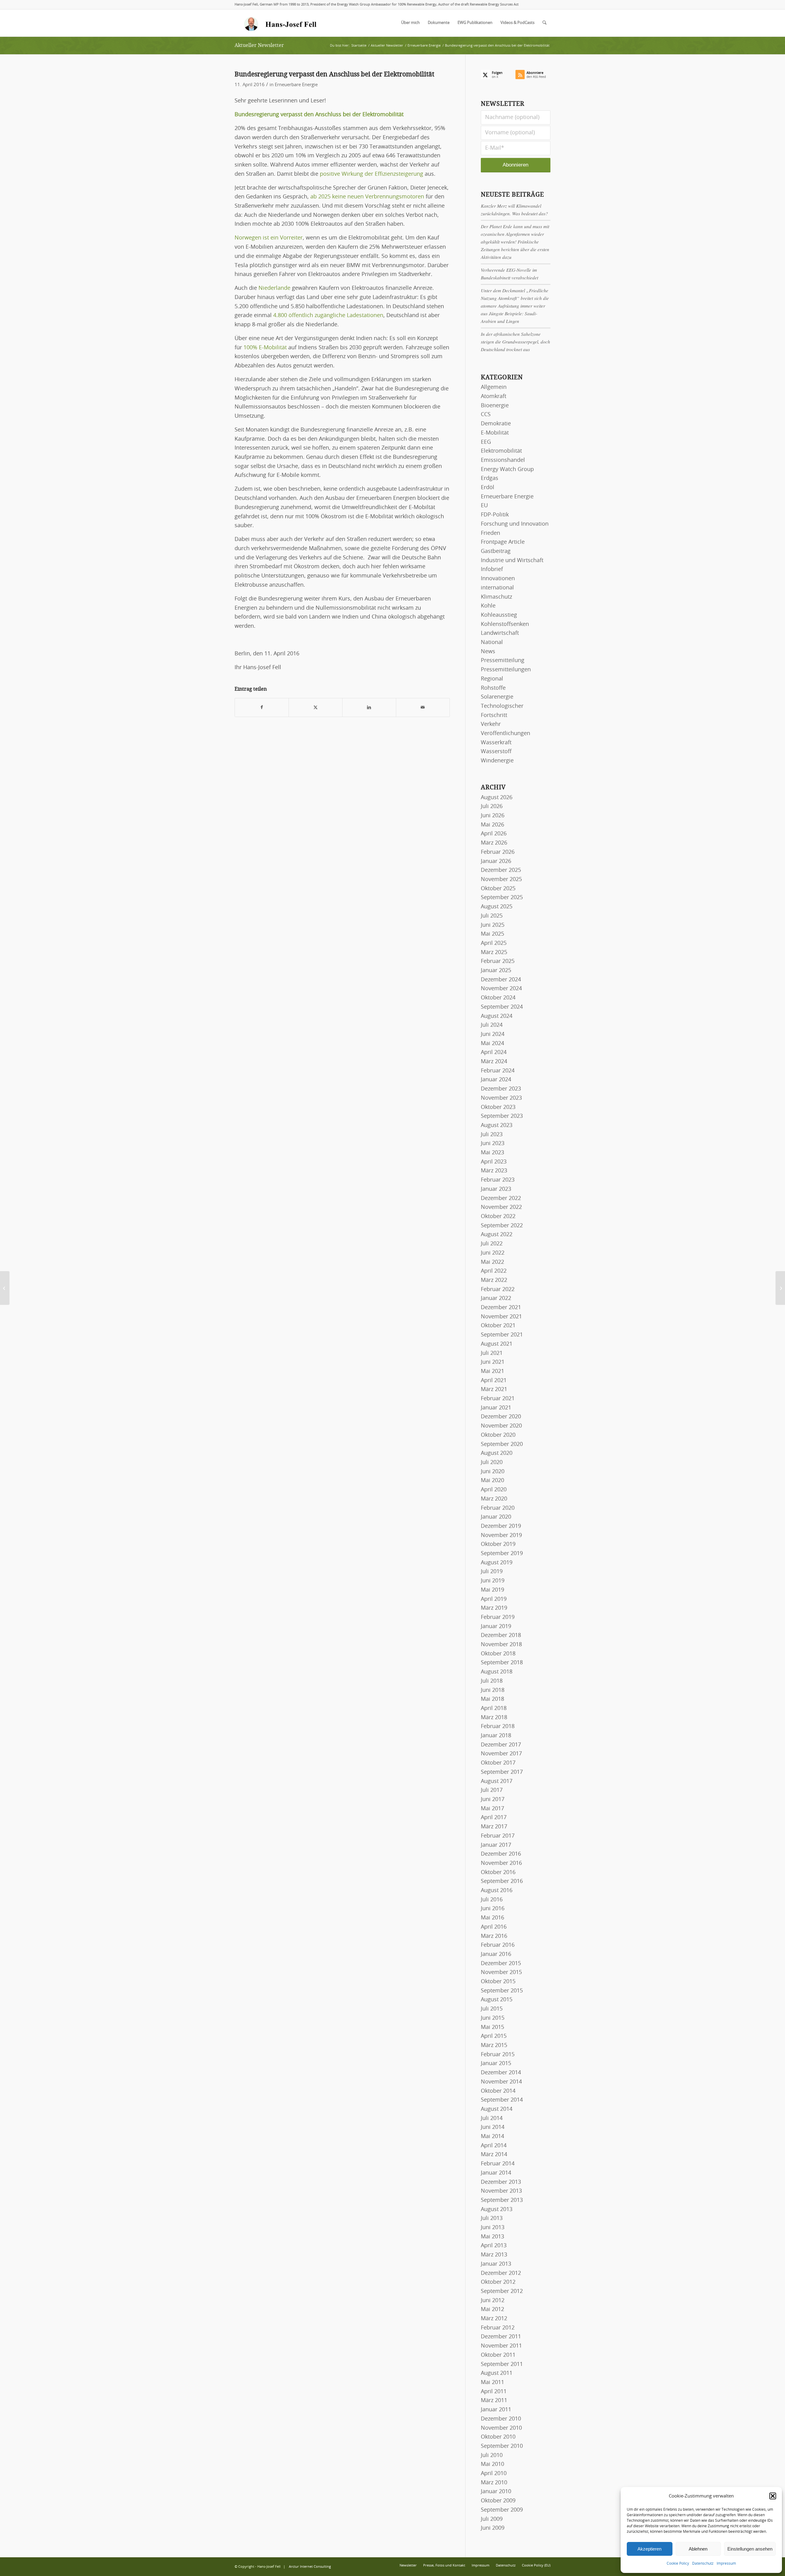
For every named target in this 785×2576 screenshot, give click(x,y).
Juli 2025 (492, 916)
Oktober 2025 (498, 889)
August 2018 (497, 1672)
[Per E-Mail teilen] (423, 708)
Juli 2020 (492, 1462)
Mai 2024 (492, 1044)
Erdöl (488, 488)
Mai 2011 (492, 2382)
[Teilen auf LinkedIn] (369, 708)
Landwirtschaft (500, 633)
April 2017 (494, 1818)
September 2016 (502, 1881)
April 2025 (494, 943)
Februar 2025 (498, 961)
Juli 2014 (492, 2118)
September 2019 (502, 1554)
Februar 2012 (498, 2328)
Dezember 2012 (501, 2273)
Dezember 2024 (501, 980)
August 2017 (497, 1781)
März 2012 (494, 2319)
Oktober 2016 (498, 1873)
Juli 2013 (492, 2218)
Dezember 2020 (501, 1417)
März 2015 (494, 2045)
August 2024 (497, 1016)
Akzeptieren (649, 2549)
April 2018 (494, 1708)
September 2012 (502, 2291)
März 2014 (494, 2155)
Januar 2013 (496, 2264)
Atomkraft (494, 397)
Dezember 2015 (501, 1964)
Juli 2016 (492, 1900)
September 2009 (502, 2510)
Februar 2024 (498, 1071)
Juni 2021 (493, 1362)
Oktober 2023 (498, 1107)
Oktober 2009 (498, 2501)
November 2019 (501, 1535)
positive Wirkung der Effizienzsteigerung (371, 174)
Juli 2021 (492, 1353)
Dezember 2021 (501, 1308)
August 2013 (497, 2210)
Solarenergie (497, 697)
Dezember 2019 (501, 1526)
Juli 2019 (492, 1572)
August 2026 (497, 798)
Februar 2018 (498, 1727)
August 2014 (497, 2109)
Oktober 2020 (498, 1435)
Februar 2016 (498, 1945)
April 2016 (494, 1927)
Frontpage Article (503, 542)
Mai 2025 (492, 934)
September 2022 (502, 1226)
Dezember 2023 (501, 1089)
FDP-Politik (495, 515)
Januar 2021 (496, 1408)
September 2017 (502, 1772)
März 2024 (494, 1062)
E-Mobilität (495, 433)
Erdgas (490, 478)
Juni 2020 (493, 1472)
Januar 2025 (496, 971)
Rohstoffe (493, 688)
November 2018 (501, 1645)
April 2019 (494, 1599)
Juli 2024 (492, 1025)
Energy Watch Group (507, 470)
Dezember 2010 (501, 2419)
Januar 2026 (496, 861)
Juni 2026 (493, 816)
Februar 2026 (498, 852)
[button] (773, 2496)
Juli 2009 (492, 2519)
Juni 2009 (493, 2528)
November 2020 (501, 1426)
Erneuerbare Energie (296, 85)
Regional (492, 679)
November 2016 (501, 1863)
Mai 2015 (492, 2027)
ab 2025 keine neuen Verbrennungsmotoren (367, 197)
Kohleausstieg (499, 615)
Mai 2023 (492, 1153)
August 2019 (497, 1563)
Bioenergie (495, 406)
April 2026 (494, 834)
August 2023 (497, 1125)
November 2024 (501, 989)
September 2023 (502, 1116)
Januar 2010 (496, 2492)
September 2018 (502, 1663)
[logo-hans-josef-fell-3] (281, 23)
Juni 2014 (493, 2127)
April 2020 (494, 1490)
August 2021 (497, 1344)
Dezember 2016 (501, 1854)
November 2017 (501, 1754)
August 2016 (497, 1891)
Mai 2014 (492, 2137)
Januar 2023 (496, 1189)
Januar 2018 (496, 1736)
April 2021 (494, 1381)
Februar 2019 (498, 1617)
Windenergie (497, 761)
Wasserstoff (496, 752)
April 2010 (494, 2474)
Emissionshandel (503, 460)
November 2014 (501, 2082)
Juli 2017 (492, 1790)
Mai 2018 (492, 1699)
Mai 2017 (492, 1809)
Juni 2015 (493, 2018)
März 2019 (494, 1608)
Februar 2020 (498, 1508)
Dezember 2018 (501, 1635)
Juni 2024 (493, 1034)
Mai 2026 (492, 825)
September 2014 (502, 2100)
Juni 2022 (493, 1253)
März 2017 (494, 1827)
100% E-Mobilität (265, 348)
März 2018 (494, 1718)
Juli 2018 (492, 1681)
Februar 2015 (498, 2055)
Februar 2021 (498, 1399)
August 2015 (497, 2000)
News (488, 652)
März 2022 (494, 1280)
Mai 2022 (492, 1262)
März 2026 (494, 843)
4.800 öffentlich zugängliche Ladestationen (327, 316)
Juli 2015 (492, 2009)
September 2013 (502, 2200)
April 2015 (494, 2036)
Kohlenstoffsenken (505, 624)
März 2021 (494, 1390)
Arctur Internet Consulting (310, 2567)
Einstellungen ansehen (750, 2549)
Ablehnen (698, 2549)
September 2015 (502, 1991)
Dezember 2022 (501, 1198)
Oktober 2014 (498, 2091)
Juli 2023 (492, 1135)
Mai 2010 (492, 2464)
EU (484, 506)
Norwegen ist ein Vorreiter (269, 238)
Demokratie (496, 424)
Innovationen (498, 579)
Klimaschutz (496, 597)
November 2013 (501, 2191)
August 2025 (497, 907)
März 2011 (494, 2401)
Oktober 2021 (498, 1326)
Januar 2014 (496, 2173)
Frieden (490, 533)
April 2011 (494, 2392)
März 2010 (494, 2483)
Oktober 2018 (498, 1654)
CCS (486, 415)
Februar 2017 (498, 1836)
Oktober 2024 (498, 998)
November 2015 (501, 1972)
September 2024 (502, 1007)
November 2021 (501, 1317)
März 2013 (494, 2255)
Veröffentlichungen (505, 734)
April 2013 (494, 2246)
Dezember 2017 (501, 1745)
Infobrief (492, 569)
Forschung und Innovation (515, 524)
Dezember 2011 (501, 2337)
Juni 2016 (493, 1909)
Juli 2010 (492, 2455)
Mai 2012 (492, 2310)
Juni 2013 (493, 2228)
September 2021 (502, 1335)
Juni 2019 (493, 1581)
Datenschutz (703, 2563)
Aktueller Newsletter (259, 45)
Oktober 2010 (498, 2437)
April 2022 (494, 1271)
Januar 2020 (496, 1517)
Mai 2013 (492, 2237)
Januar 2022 (496, 1298)
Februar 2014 (498, 2164)
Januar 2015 (496, 2064)
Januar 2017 (496, 1845)
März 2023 (494, 1171)
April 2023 (494, 1162)
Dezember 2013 (501, 2182)
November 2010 (501, 2428)
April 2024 (494, 1052)
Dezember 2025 (501, 870)
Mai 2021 (492, 1371)
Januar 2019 (496, 1627)
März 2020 (494, 1499)
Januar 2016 (496, 1954)
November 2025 (501, 880)
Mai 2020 (492, 1481)
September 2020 (502, 1444)
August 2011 (497, 2373)
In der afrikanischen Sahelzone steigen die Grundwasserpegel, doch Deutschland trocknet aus (515, 342)
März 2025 (494, 953)
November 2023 (501, 1098)
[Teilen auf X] (316, 708)
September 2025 (502, 898)
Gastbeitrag (496, 551)
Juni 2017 (493, 1800)
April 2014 (494, 2146)
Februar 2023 (498, 1180)
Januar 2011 (496, 2410)
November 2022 (501, 1207)
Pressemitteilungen (506, 670)
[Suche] (544, 23)
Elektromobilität (501, 451)
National (492, 642)
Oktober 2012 (498, 2282)
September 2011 (502, 2364)
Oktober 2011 (498, 2355)
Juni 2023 (493, 1144)
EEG (486, 442)
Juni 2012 (493, 2301)
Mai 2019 (492, 1590)
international (497, 588)
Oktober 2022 (498, 1217)
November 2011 (501, 2346)
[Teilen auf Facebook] (262, 708)
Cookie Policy (678, 2563)
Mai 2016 (492, 1918)
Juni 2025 (493, 925)
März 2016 (494, 1936)
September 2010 (502, 2446)
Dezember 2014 (501, 2073)
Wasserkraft (496, 743)
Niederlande (274, 288)
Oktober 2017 (498, 1763)
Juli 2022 (492, 1244)
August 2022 (497, 1235)
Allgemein (494, 387)
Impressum (726, 2563)
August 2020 (497, 1453)
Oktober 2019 (498, 1544)
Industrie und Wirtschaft (512, 561)
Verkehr (491, 724)
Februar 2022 (498, 1290)
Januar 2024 (496, 1080)
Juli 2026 (492, 807)
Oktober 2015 (498, 1982)
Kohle (488, 606)
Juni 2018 (493, 1690)
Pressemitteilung (503, 661)
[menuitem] (410, 23)
